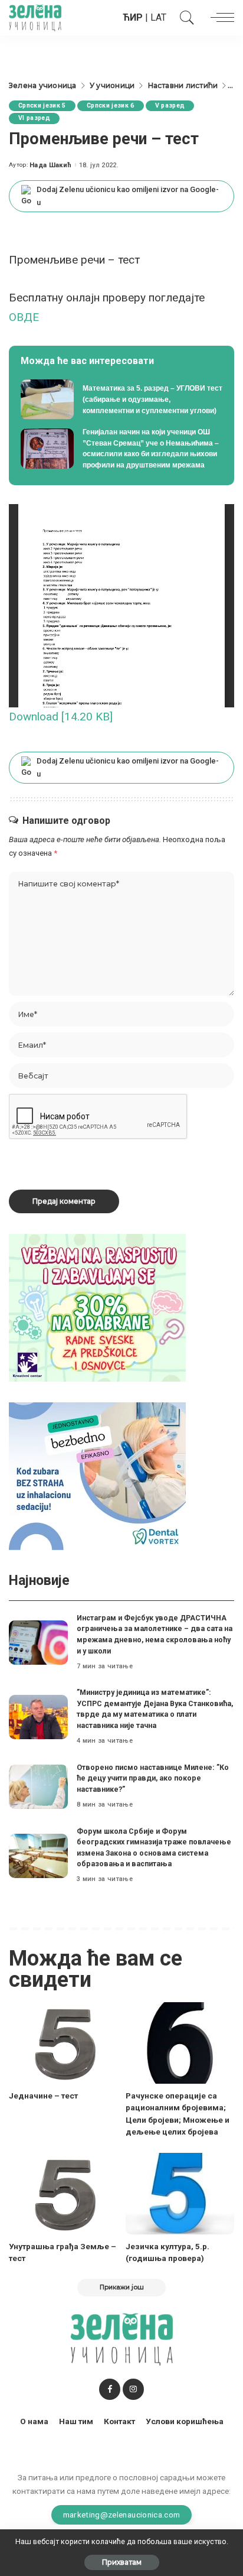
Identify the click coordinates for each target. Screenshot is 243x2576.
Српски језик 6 (111, 105)
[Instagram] (133, 2389)
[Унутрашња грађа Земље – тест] (63, 2194)
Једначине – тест (43, 2096)
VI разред (34, 118)
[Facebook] (110, 2389)
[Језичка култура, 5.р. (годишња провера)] (180, 2194)
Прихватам (122, 2562)
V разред (170, 105)
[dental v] (97, 1476)
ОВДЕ (24, 317)
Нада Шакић (50, 165)
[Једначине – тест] (63, 2043)
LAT (158, 17)
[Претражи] (184, 18)
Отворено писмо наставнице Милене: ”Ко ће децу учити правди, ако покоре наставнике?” (153, 1778)
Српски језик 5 (42, 105)
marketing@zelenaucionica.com (122, 2515)
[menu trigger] (219, 18)
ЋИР (133, 17)
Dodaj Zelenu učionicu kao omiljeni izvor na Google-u (128, 196)
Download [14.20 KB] (61, 717)
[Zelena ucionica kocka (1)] (97, 1308)
